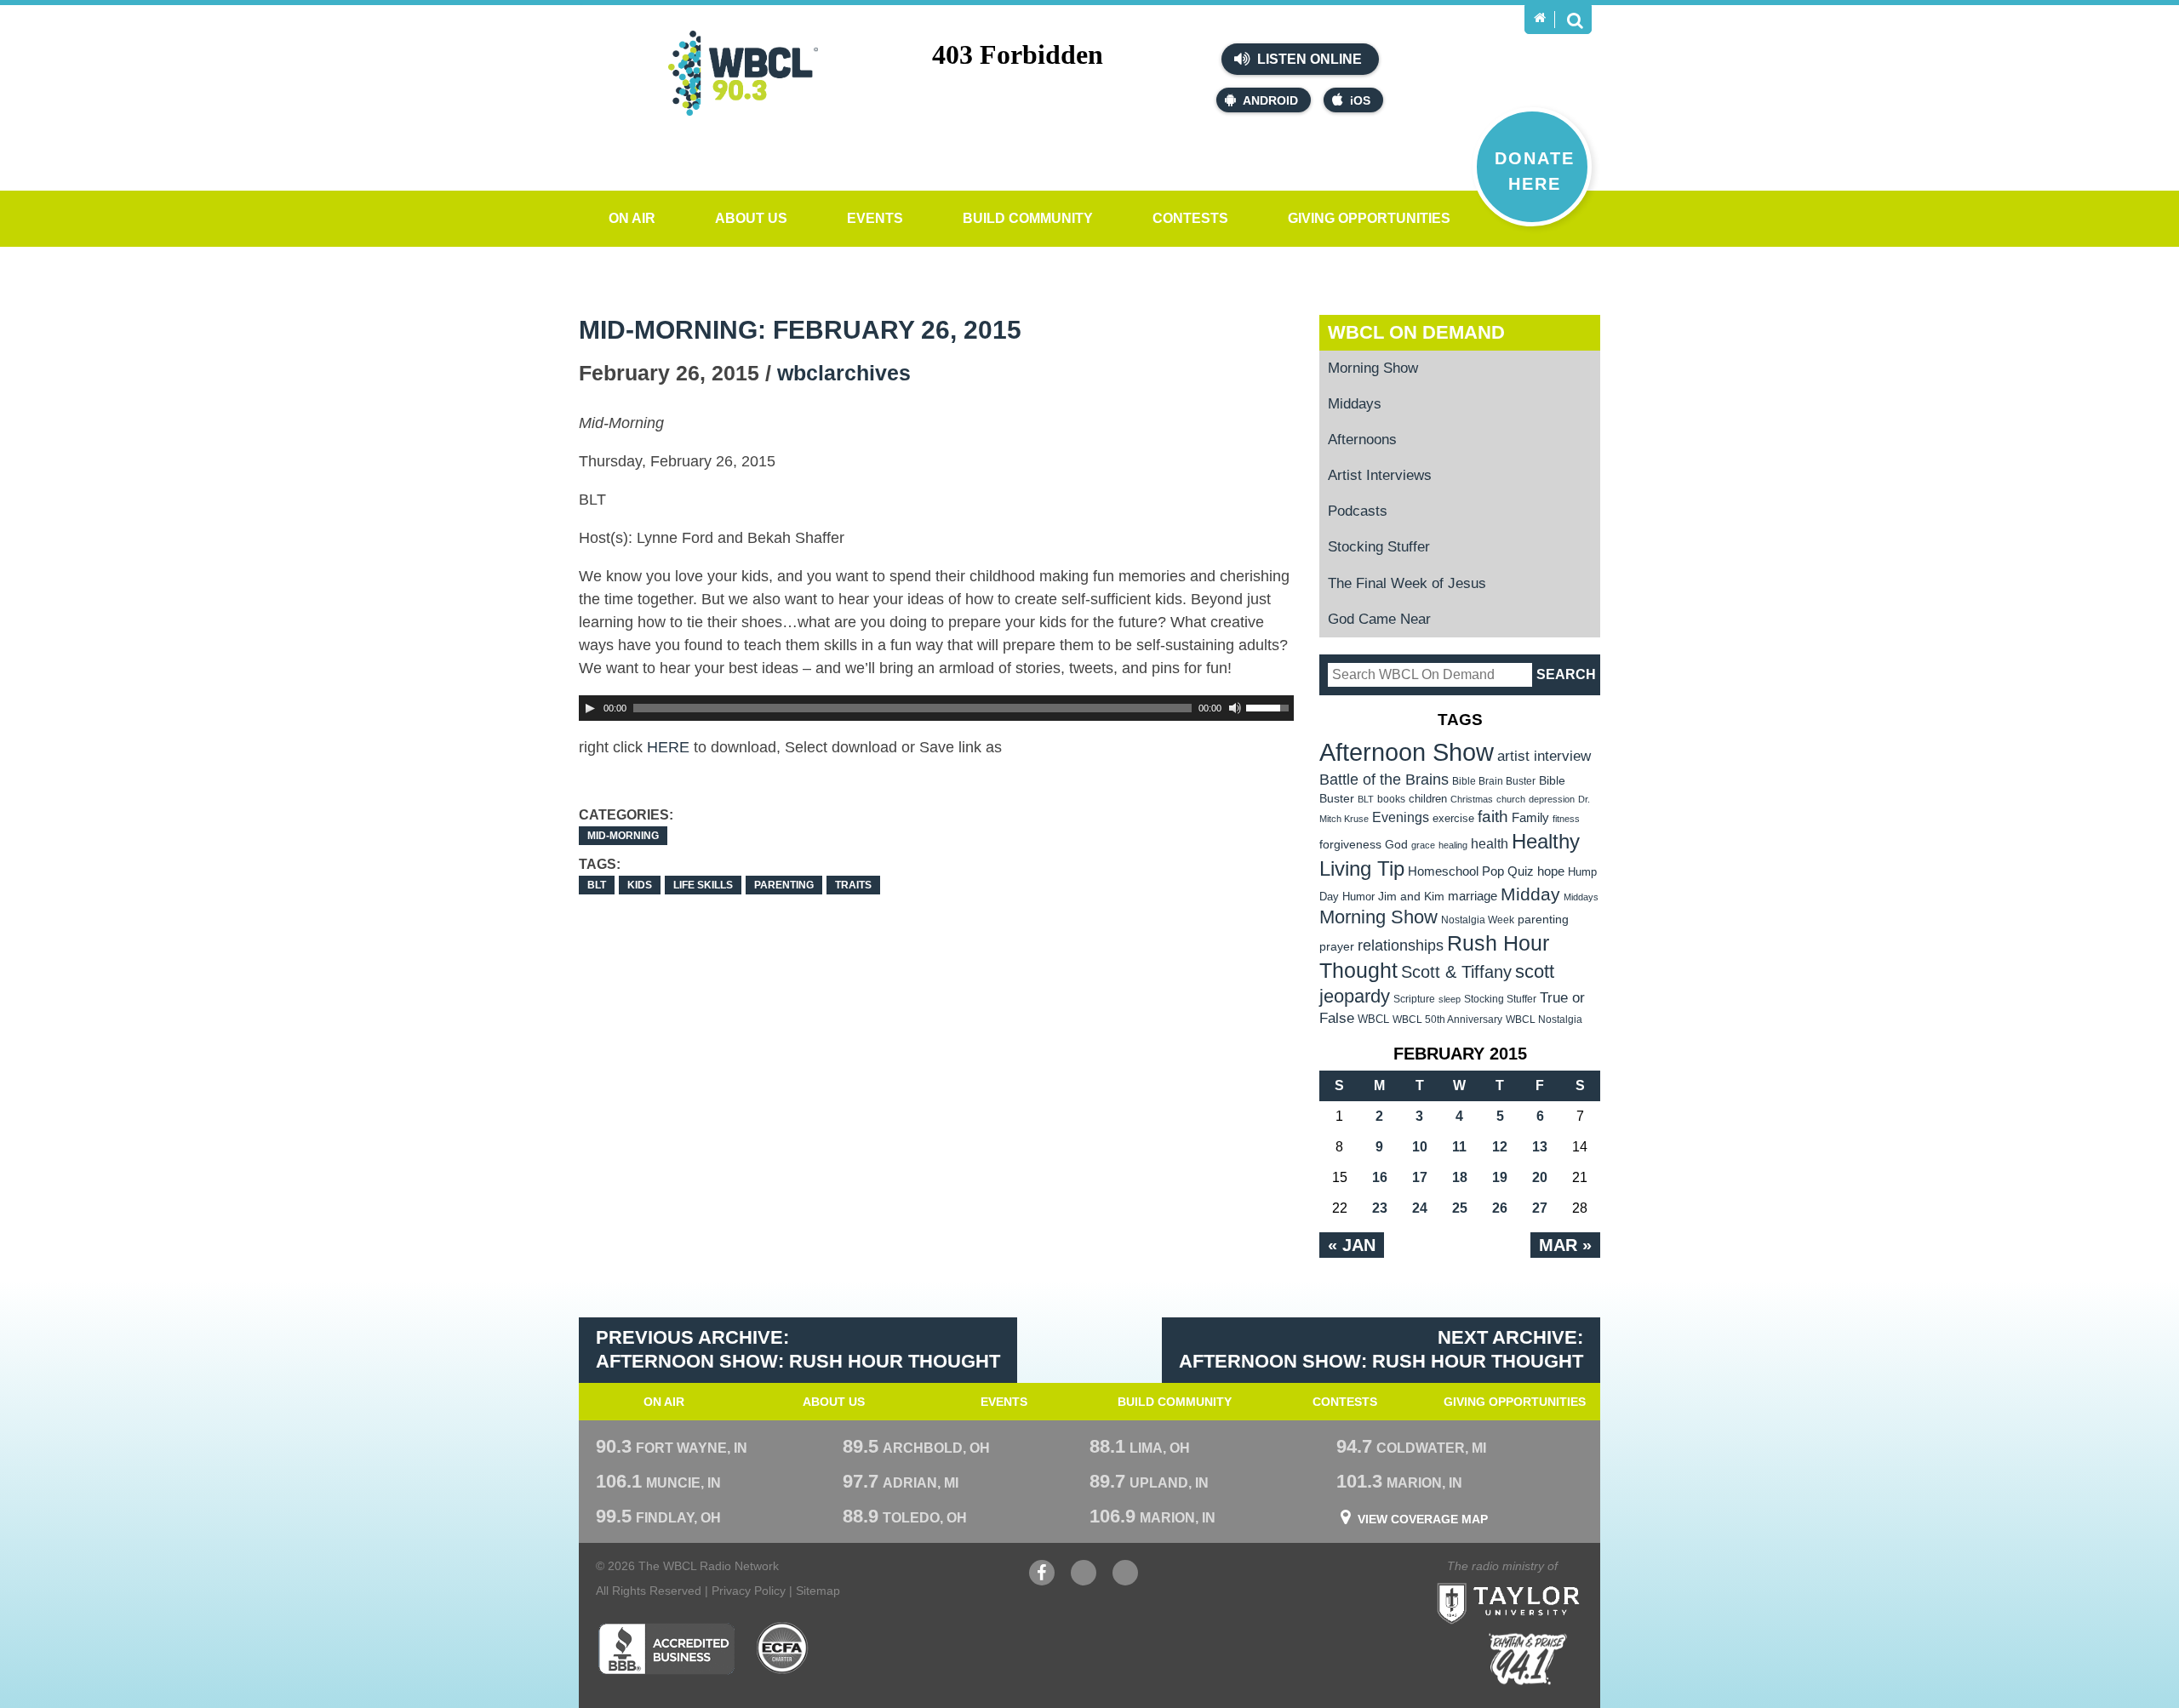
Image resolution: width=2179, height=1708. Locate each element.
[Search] (1575, 20)
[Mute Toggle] (1235, 708)
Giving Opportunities (1369, 218)
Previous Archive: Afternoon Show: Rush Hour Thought (798, 1350)
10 (1420, 1147)
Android (1270, 100)
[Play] (590, 708)
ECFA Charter (783, 1648)
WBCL (1373, 1019)
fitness (1566, 819)
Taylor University (1539, 1582)
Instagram (1125, 1581)
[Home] (1540, 18)
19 (1500, 1177)
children (1428, 799)
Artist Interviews (1380, 475)
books (1391, 799)
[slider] (1270, 706)
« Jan (1352, 1245)
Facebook (1042, 1581)
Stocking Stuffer (1379, 547)
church (1511, 799)
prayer (1337, 946)
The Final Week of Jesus (1407, 583)
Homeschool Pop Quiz (1471, 871)
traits (853, 885)
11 (1459, 1147)
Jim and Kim (1411, 896)
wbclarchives (844, 373)
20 (1540, 1177)
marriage (1473, 896)
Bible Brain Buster (1494, 781)
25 (1460, 1208)
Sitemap (818, 1591)
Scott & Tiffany (1456, 972)
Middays (1355, 404)
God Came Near (1379, 619)
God (1396, 845)
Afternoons (1362, 440)
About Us (751, 218)
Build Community (1028, 218)
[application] (936, 708)
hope (1551, 871)
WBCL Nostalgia (1544, 1020)
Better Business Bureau (666, 1648)
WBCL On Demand (1416, 332)
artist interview (1544, 756)
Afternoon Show (1407, 752)
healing (1453, 845)
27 (1540, 1208)
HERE (668, 747)
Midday (1530, 894)
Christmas (1472, 799)
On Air (632, 218)
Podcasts (1358, 511)
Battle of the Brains (1384, 779)
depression (1552, 799)
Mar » (1565, 1245)
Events (875, 218)
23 (1380, 1208)
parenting (784, 885)
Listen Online (1308, 59)
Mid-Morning (623, 836)
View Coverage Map (1423, 1519)
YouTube (1084, 1581)
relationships (1401, 945)
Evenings (1401, 817)
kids (640, 885)
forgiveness (1350, 845)
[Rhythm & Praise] (1528, 1659)
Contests (1190, 218)
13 (1540, 1147)
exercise (1453, 818)
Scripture (1414, 999)
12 (1500, 1147)
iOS (1360, 100)
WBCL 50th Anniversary (1447, 1020)
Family (1530, 817)
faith (1493, 817)
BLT (597, 885)
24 (1420, 1208)
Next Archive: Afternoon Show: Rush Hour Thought (1381, 1350)
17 (1420, 1177)
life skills (703, 885)
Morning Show (1373, 368)
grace (1423, 845)
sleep (1450, 999)
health (1490, 843)
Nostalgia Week (1478, 920)
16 (1380, 1177)
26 (1500, 1208)
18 (1460, 1177)
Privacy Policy (749, 1591)
